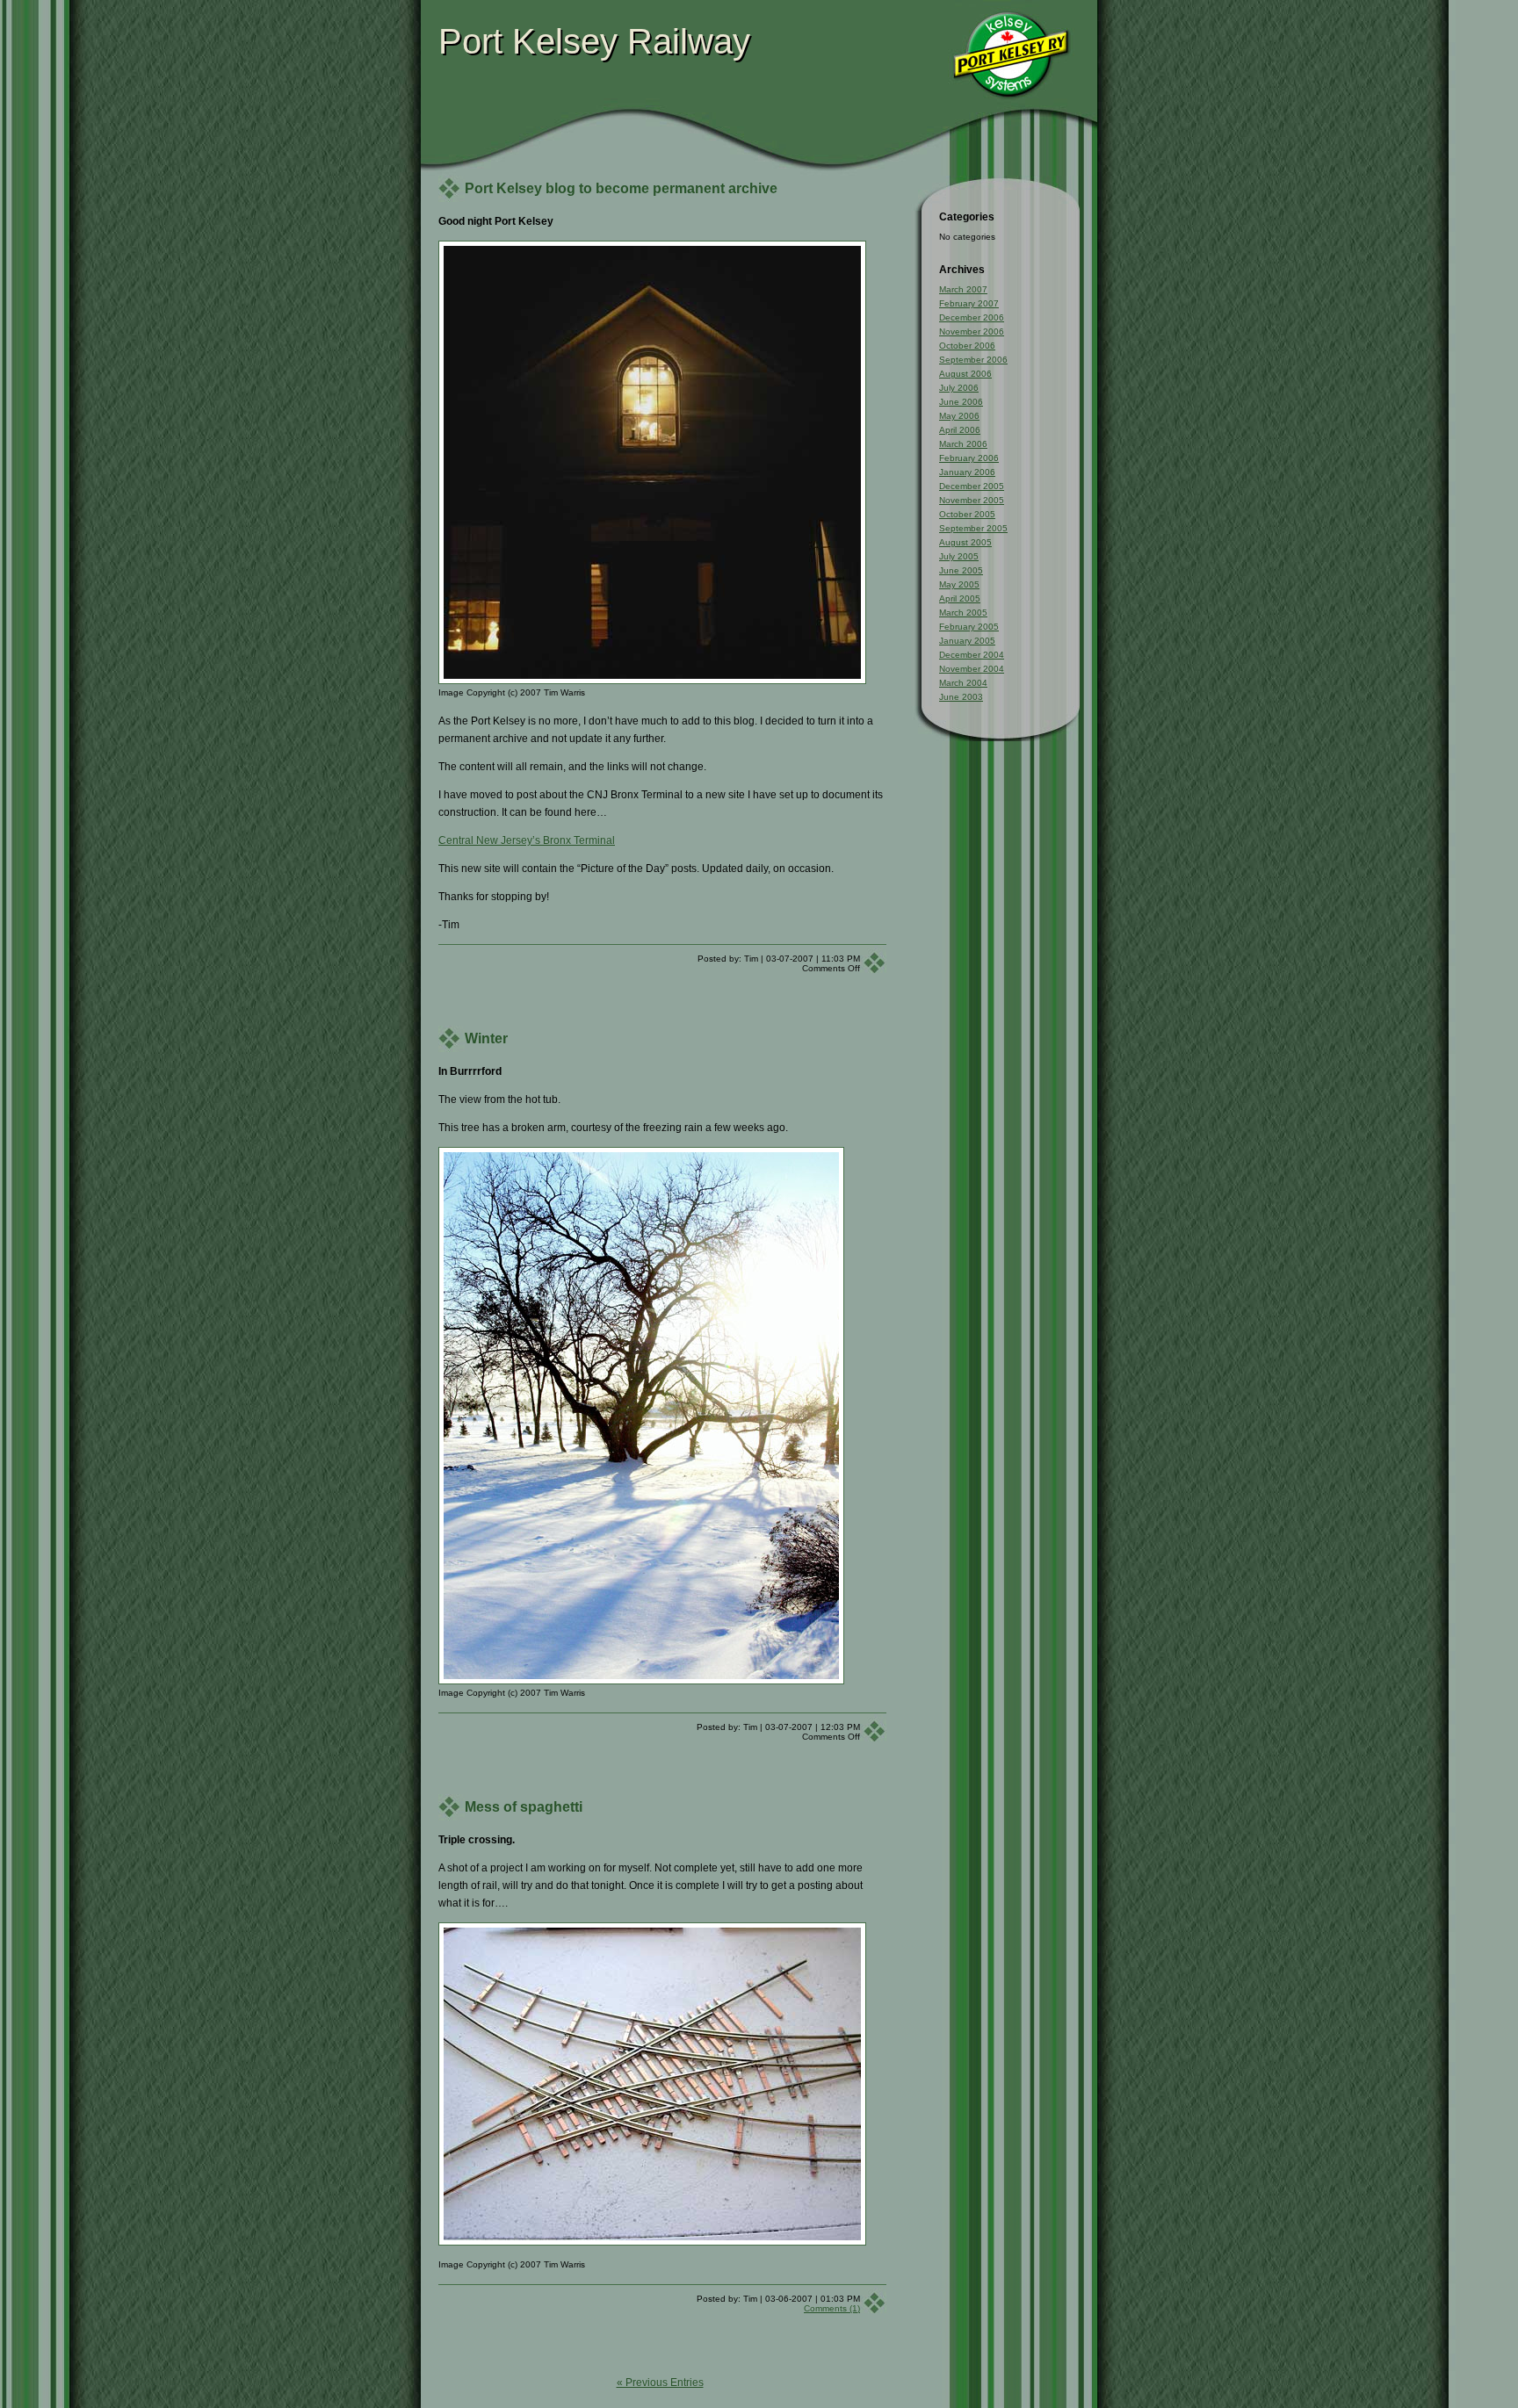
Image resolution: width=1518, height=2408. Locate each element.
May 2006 (959, 416)
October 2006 (967, 346)
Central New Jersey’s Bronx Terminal (527, 840)
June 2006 (961, 402)
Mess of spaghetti (524, 1807)
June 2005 (961, 570)
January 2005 (967, 641)
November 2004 (972, 669)
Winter (486, 1038)
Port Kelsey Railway (594, 41)
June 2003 (961, 697)
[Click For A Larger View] (652, 249)
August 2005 (965, 542)
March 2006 (963, 444)
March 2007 (963, 289)
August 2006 (965, 374)
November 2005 (972, 500)
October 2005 (967, 514)
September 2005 (973, 528)
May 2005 (959, 584)
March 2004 (963, 683)
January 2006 (967, 472)
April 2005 (960, 598)
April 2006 (960, 430)
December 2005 (972, 486)
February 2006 (969, 458)
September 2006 (973, 360)
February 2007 (969, 303)
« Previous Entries (660, 2383)
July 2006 (959, 388)
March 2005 (963, 613)
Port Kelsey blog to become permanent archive (621, 188)
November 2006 (972, 332)
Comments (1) (832, 2308)
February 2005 (969, 627)
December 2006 (972, 317)
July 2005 (959, 556)
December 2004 (972, 655)
